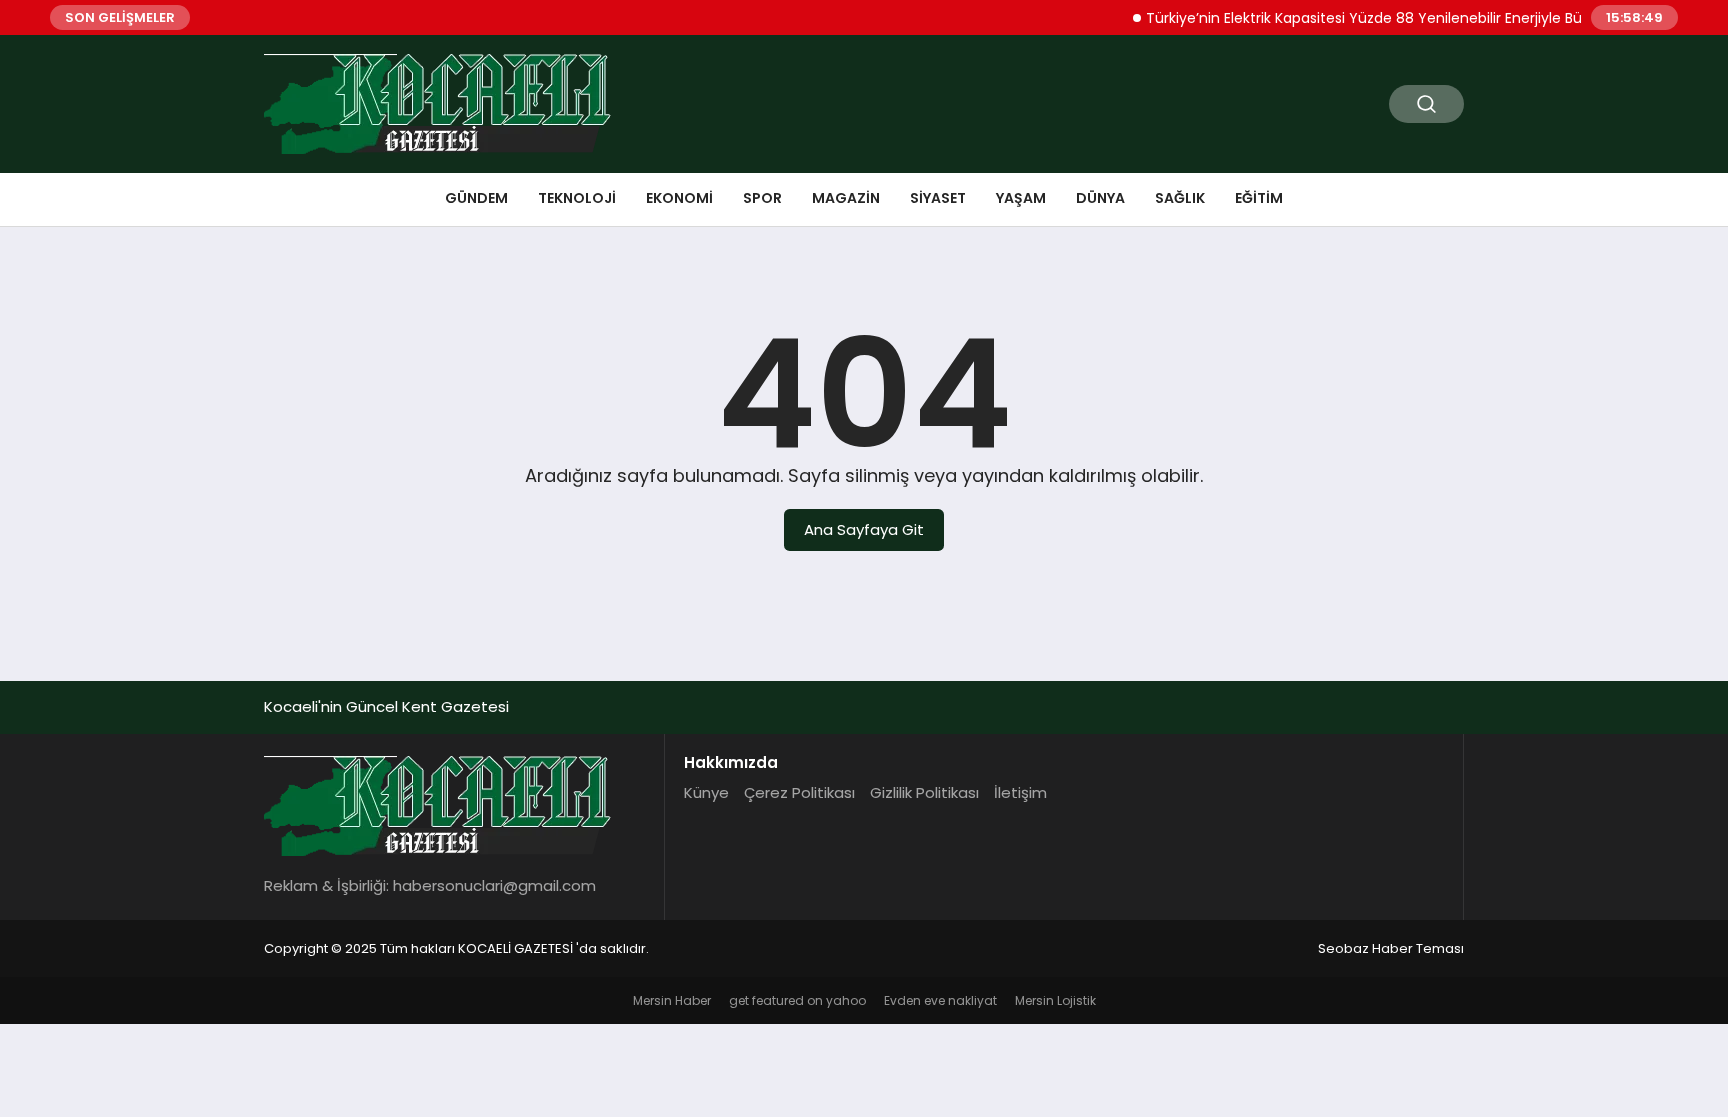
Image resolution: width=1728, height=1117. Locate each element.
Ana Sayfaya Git (864, 529)
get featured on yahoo (797, 1000)
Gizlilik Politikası (924, 792)
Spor (762, 198)
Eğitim (1259, 198)
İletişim (1020, 792)
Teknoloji (577, 198)
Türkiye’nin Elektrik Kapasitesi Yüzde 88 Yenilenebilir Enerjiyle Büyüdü (1367, 18)
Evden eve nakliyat (940, 1000)
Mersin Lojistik (1055, 1000)
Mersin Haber (672, 1000)
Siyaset (938, 198)
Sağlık (1180, 198)
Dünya (1100, 198)
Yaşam (1021, 198)
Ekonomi (679, 198)
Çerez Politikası (799, 792)
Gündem (476, 198)
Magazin (846, 198)
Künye (706, 792)
